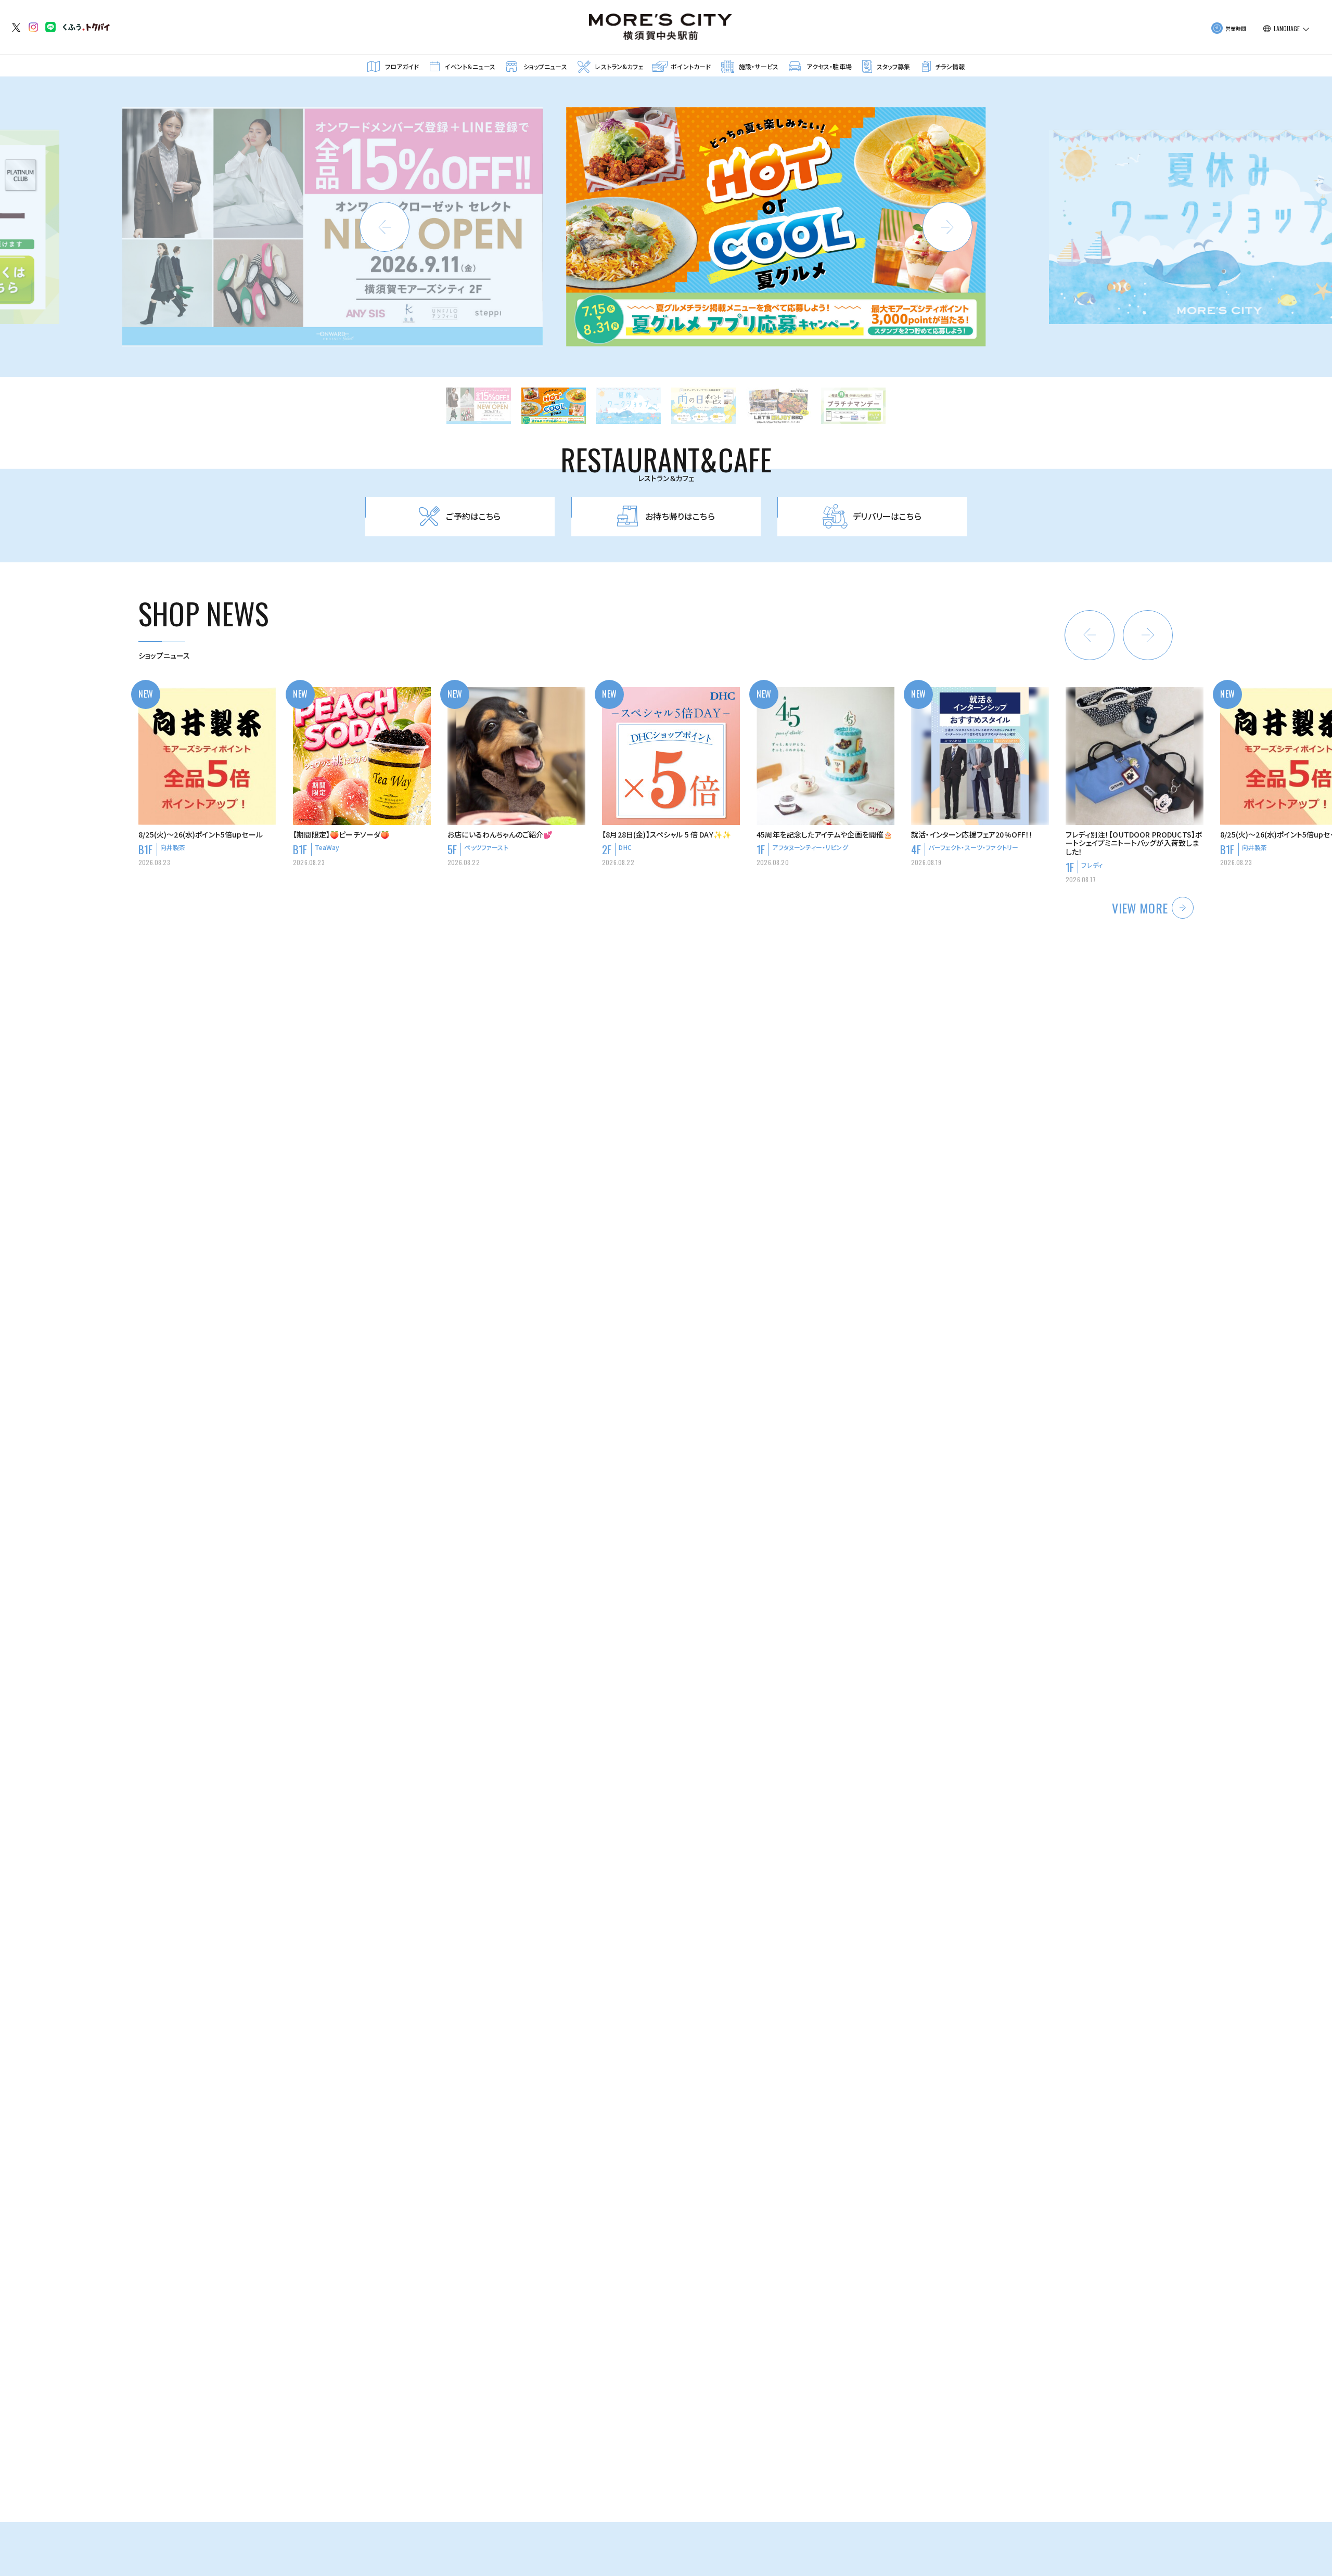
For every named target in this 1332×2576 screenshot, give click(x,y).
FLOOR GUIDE (653, 1745)
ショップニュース (545, 66)
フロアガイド (402, 66)
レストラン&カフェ (619, 66)
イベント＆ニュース (470, 66)
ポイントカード (691, 66)
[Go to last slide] (1090, 635)
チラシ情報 (950, 66)
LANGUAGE (1287, 29)
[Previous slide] (385, 227)
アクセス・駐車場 (829, 66)
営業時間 (1236, 28)
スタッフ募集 (894, 66)
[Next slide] (947, 227)
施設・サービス (759, 66)
